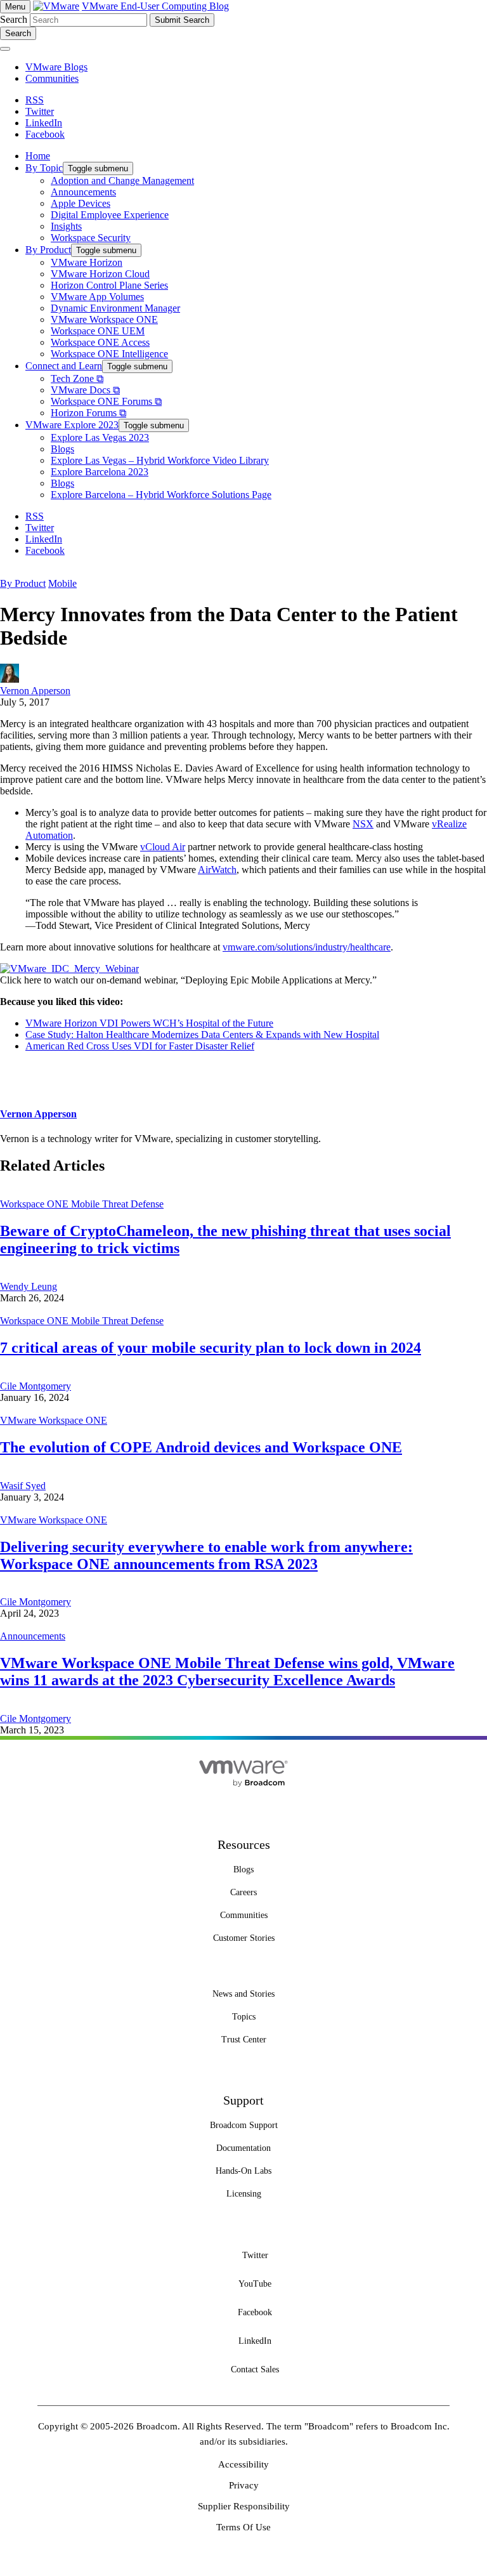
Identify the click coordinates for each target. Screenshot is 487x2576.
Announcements (33, 1636)
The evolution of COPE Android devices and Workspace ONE (201, 1447)
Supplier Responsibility (244, 2506)
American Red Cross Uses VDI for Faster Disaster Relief (140, 1046)
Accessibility (243, 2464)
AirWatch (217, 870)
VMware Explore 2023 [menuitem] (72, 425)
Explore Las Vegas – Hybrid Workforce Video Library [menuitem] (160, 460)
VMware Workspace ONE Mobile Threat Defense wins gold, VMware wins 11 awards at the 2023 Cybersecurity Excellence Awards (227, 1672)
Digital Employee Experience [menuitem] (110, 215)
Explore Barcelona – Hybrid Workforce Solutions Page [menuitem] (161, 495)
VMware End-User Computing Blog (155, 6)
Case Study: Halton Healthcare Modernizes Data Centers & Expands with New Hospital (202, 1035)
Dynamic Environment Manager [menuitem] (115, 308)
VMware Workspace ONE (54, 1420)
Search (14, 19)
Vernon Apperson (35, 691)
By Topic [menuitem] (44, 168)
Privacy (244, 2485)
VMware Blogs (56, 67)
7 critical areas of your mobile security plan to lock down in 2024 (211, 1348)
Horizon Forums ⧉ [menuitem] (88, 413)
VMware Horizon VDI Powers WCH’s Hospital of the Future (149, 1023)
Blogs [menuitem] (62, 449)
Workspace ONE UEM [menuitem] (98, 331)
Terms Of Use (243, 2527)
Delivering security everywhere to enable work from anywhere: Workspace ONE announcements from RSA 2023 (206, 1555)
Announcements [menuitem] (83, 192)
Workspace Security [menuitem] (91, 238)
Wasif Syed (23, 1486)
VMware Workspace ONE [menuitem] (104, 319)
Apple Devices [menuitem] (81, 203)
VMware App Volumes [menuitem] (97, 297)
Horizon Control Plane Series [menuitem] (109, 285)
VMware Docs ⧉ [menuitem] (85, 390)
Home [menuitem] (38, 156)
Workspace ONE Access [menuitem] (100, 342)
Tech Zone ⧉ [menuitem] (77, 378)
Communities (52, 78)
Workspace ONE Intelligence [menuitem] (109, 354)
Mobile (62, 583)
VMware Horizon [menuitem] (87, 262)
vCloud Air (163, 847)
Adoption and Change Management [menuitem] (122, 181)
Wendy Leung (29, 1286)
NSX (363, 824)
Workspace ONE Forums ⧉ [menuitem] (106, 401)
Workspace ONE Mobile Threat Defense (82, 1204)
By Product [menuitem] (48, 250)
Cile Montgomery (36, 1386)
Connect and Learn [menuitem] (64, 366)
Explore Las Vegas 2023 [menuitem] (100, 437)
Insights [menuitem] (66, 226)
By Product (23, 583)
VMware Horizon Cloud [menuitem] (100, 274)
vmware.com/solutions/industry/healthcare (307, 947)
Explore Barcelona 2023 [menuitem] (100, 472)
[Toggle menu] (5, 49)
